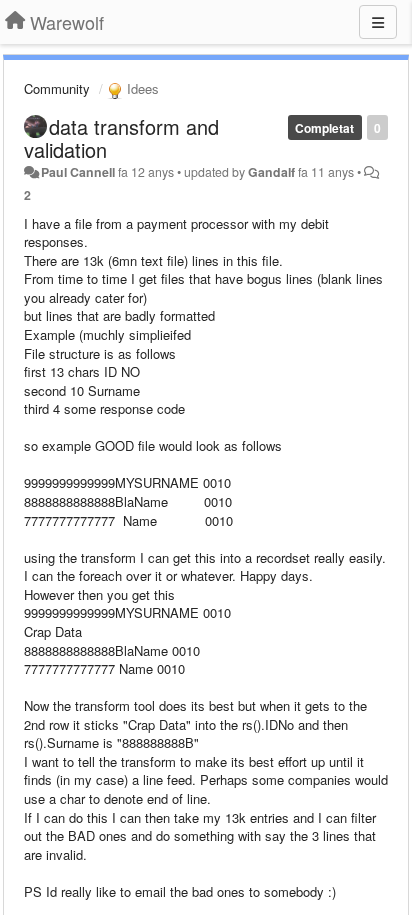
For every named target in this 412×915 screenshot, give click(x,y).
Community (57, 88)
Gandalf (271, 172)
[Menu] (378, 22)
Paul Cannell (78, 172)
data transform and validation (121, 138)
